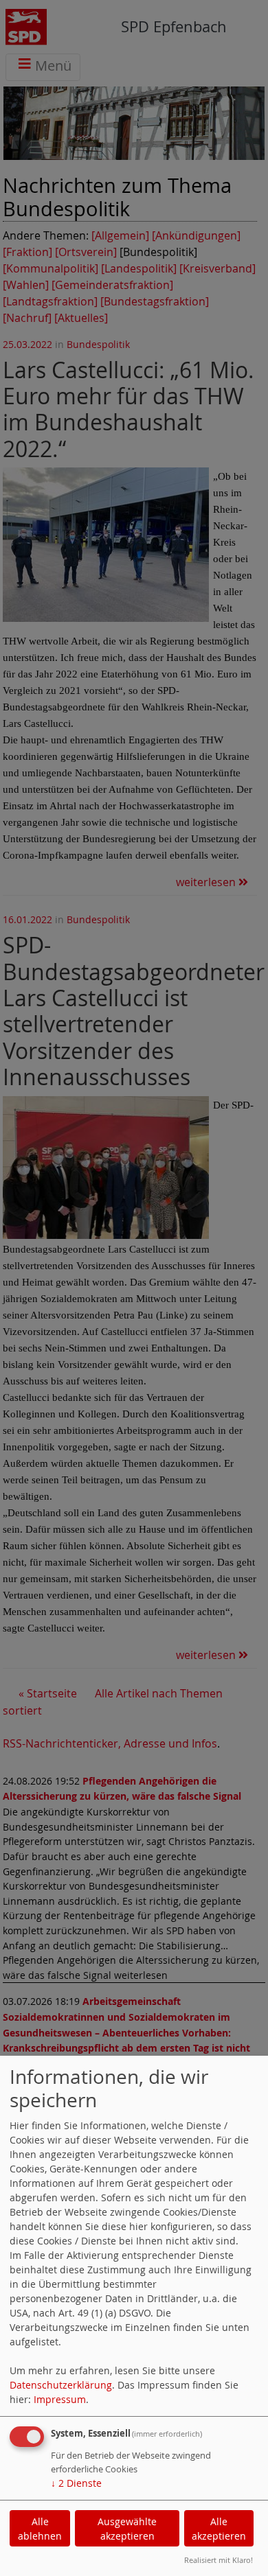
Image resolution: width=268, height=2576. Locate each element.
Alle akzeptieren (219, 2529)
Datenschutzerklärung (61, 2385)
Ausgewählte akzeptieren (127, 2529)
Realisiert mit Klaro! (219, 2560)
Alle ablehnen (40, 2529)
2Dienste (76, 2483)
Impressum (60, 2399)
